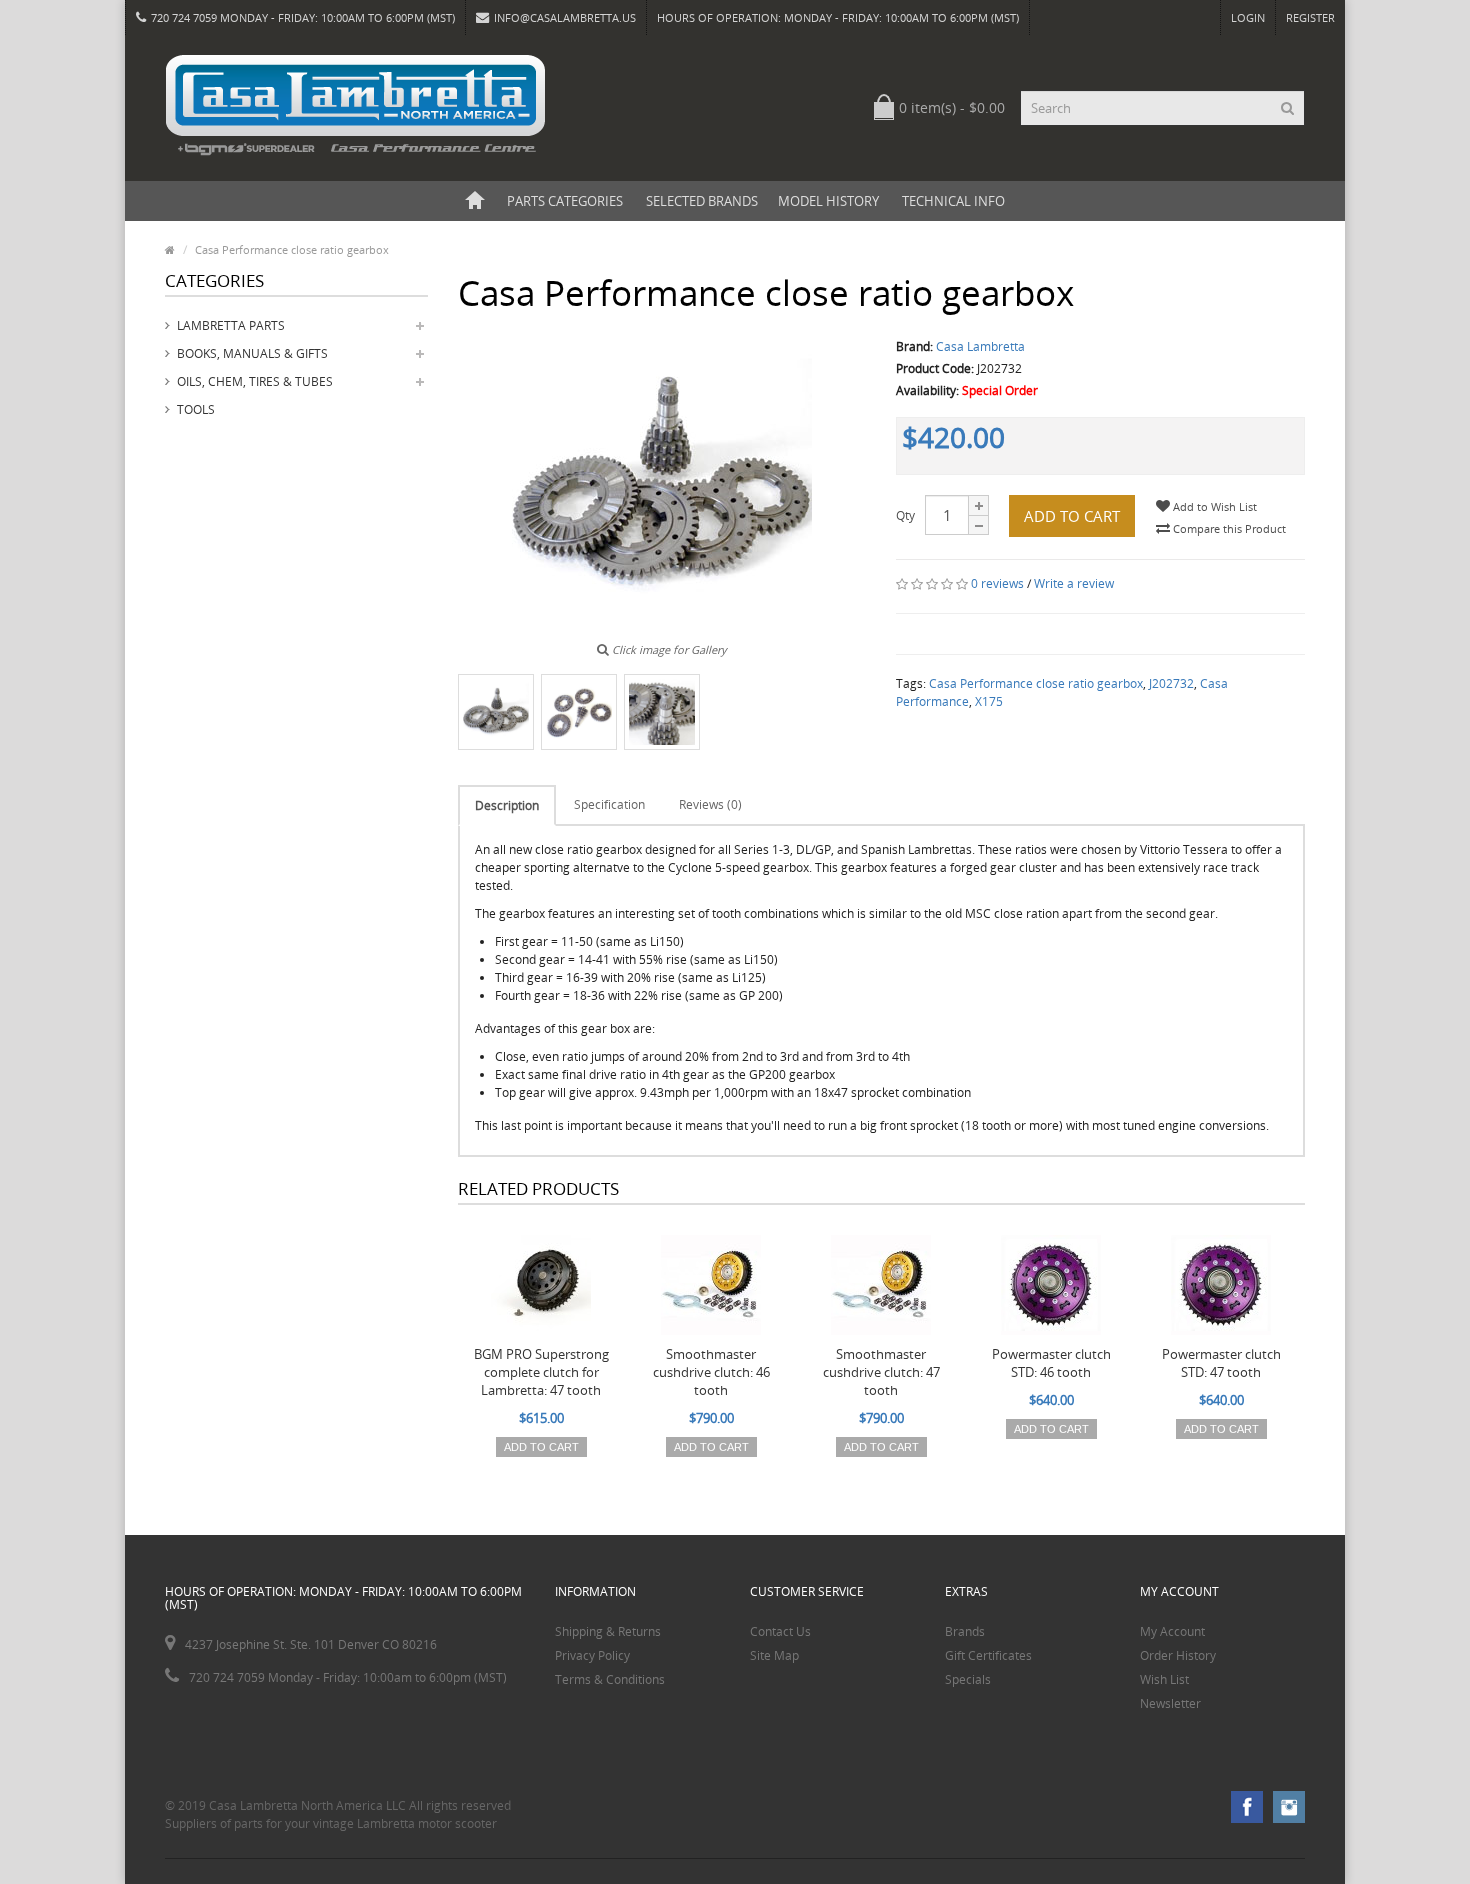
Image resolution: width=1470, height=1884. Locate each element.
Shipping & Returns (608, 1631)
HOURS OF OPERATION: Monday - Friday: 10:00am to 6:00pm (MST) (838, 17)
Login (1248, 17)
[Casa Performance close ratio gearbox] (496, 712)
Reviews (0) (710, 804)
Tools (196, 409)
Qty (905, 515)
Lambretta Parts (231, 325)
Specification (609, 804)
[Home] (475, 201)
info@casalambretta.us (565, 17)
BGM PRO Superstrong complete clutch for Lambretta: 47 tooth (541, 1372)
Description (507, 805)
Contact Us (780, 1631)
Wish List (1164, 1679)
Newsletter (1170, 1703)
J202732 (1171, 683)
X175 (989, 701)
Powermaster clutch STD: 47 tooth (1221, 1363)
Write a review (1074, 583)
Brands (965, 1631)
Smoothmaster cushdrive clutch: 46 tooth (711, 1372)
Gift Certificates (988, 1655)
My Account (1172, 1631)
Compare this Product (1228, 528)
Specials (968, 1679)
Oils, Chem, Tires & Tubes (255, 381)
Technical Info (953, 201)
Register (1310, 17)
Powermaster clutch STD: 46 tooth (1051, 1363)
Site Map (774, 1655)
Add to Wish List (1213, 506)
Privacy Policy (592, 1655)
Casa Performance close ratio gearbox (1036, 683)
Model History (828, 201)
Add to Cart (1072, 516)
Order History (1178, 1655)
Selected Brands (702, 201)
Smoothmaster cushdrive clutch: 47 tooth (881, 1372)
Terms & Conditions (610, 1679)
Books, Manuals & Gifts (252, 353)
